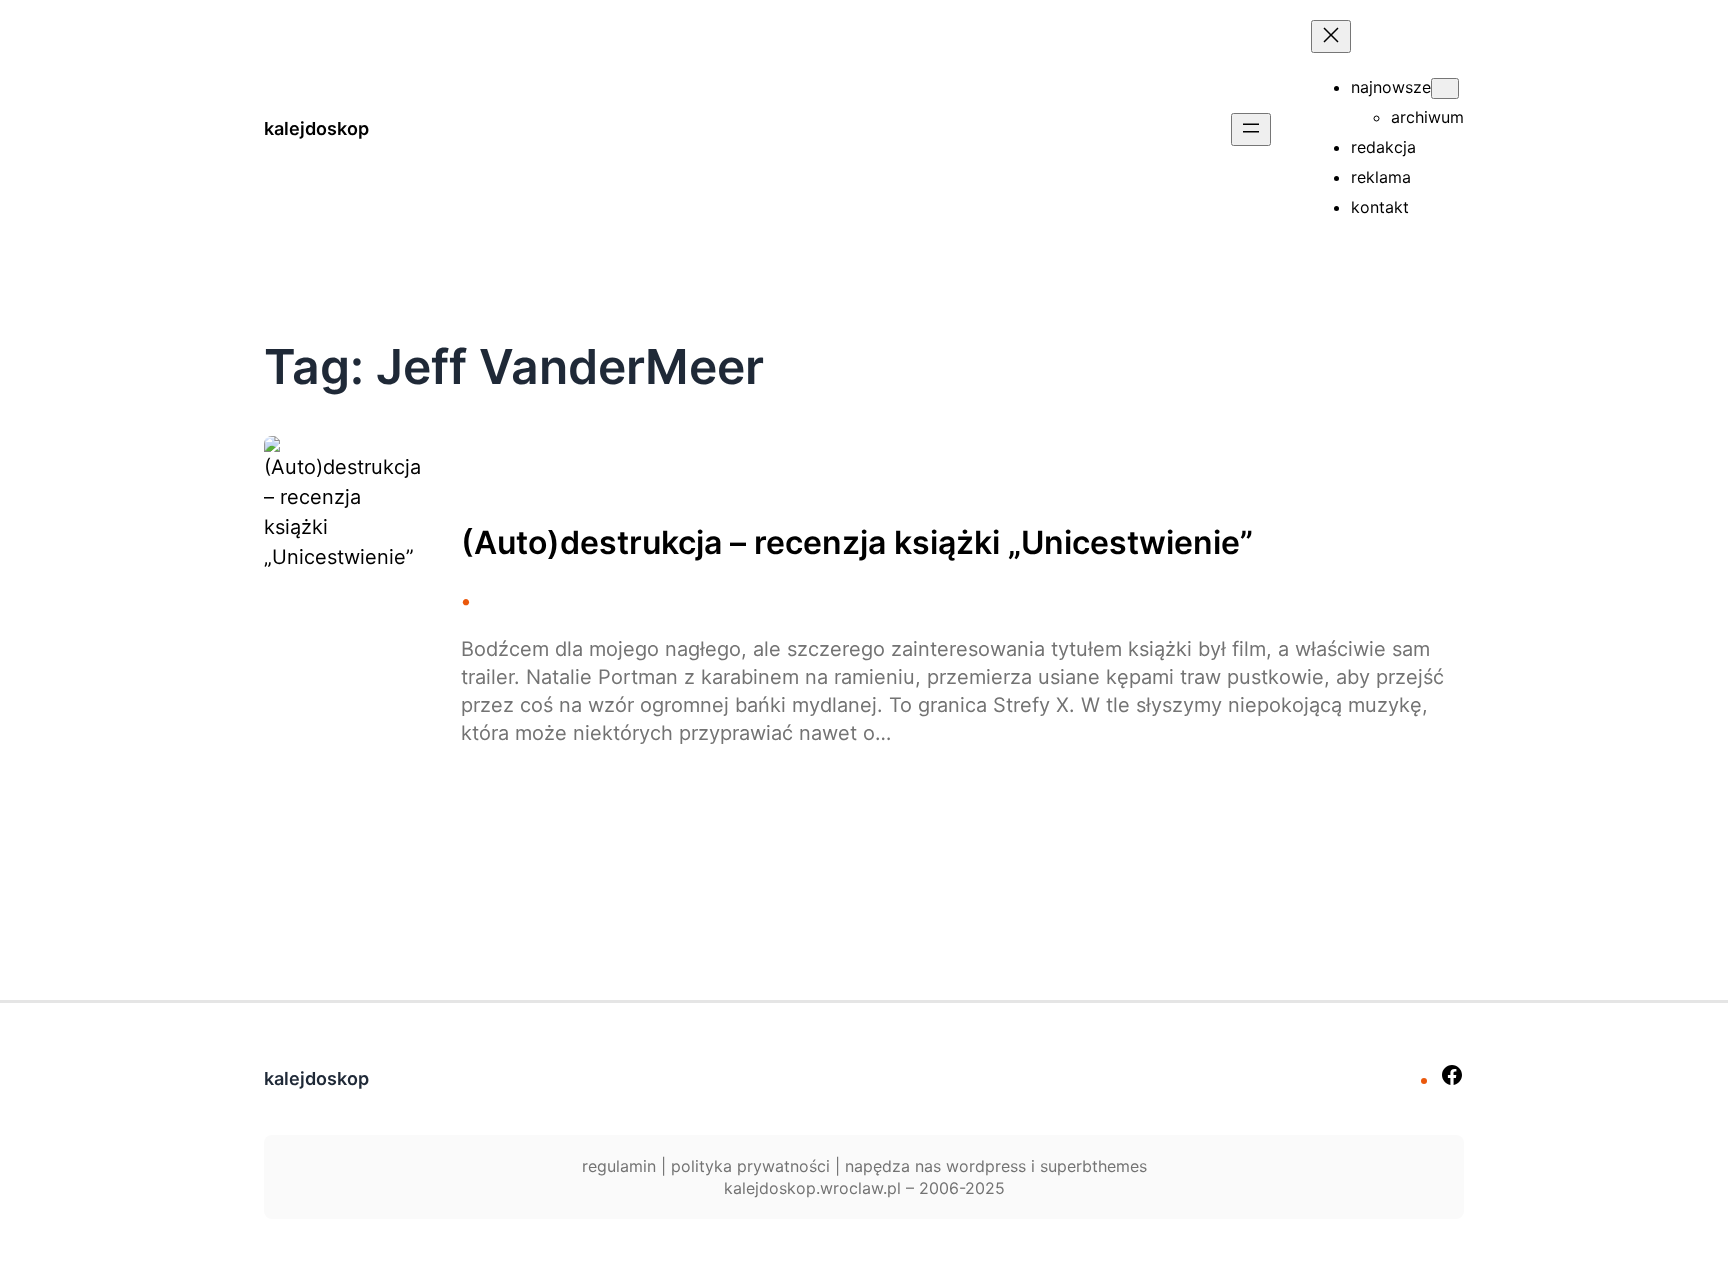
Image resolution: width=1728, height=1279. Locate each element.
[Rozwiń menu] (1251, 129)
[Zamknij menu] (1331, 36)
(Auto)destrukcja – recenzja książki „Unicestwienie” (857, 543)
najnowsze (1391, 87)
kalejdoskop (316, 128)
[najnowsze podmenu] (1445, 88)
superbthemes (1093, 1166)
